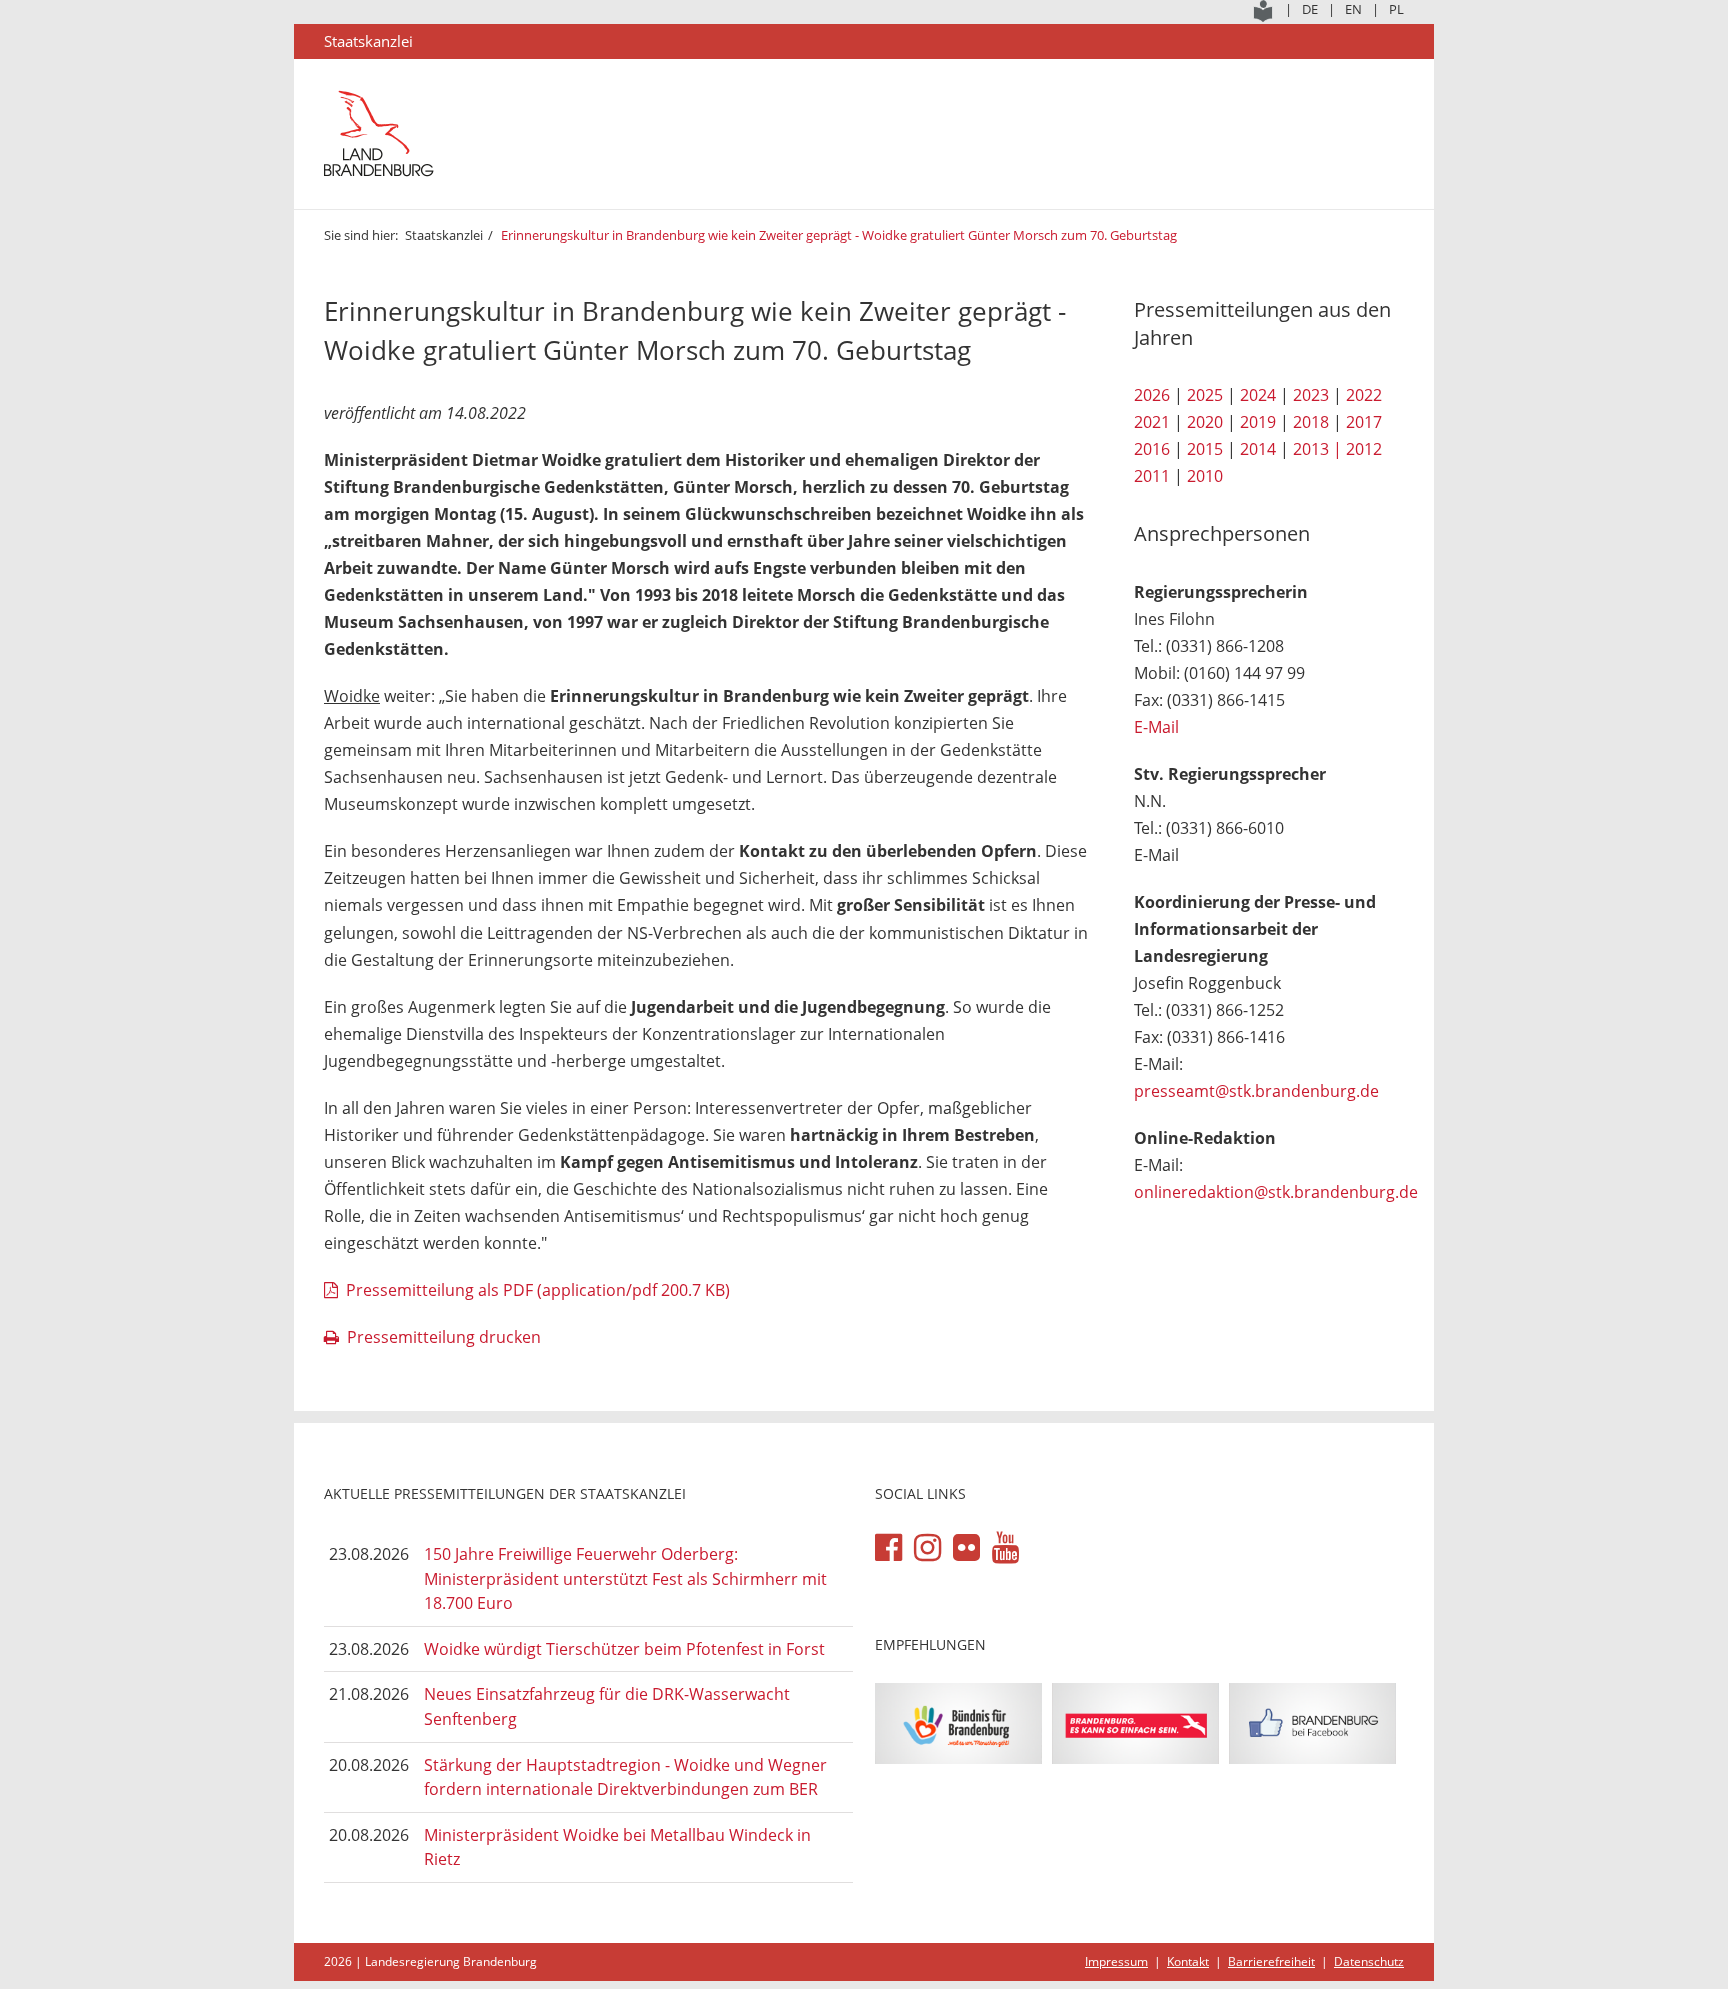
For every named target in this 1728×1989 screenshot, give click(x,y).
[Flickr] (966, 1548)
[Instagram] (927, 1548)
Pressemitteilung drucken (444, 1337)
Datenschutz (1369, 1961)
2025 (1205, 395)
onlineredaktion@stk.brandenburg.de (1276, 1192)
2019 (1258, 422)
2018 (1311, 422)
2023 (1311, 395)
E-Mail (1156, 727)
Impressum (1116, 1961)
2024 (1258, 395)
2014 (1258, 449)
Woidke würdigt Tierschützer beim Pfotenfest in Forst (624, 1649)
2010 (1205, 476)
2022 (1364, 395)
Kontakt (1188, 1961)
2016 (1152, 449)
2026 (1152, 395)
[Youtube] (1005, 1548)
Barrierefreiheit (1271, 1961)
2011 (1152, 476)
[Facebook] (888, 1548)
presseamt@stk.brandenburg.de (1256, 1091)
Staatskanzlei (444, 235)
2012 (1364, 449)
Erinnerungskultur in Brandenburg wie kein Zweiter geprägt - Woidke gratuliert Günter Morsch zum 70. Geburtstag (839, 235)
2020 (1205, 422)
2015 (1205, 449)
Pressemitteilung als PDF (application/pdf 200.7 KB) (538, 1290)
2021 (1152, 422)
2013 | (1317, 449)
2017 (1364, 422)
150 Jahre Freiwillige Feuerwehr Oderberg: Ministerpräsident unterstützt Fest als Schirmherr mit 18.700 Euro (625, 1578)
